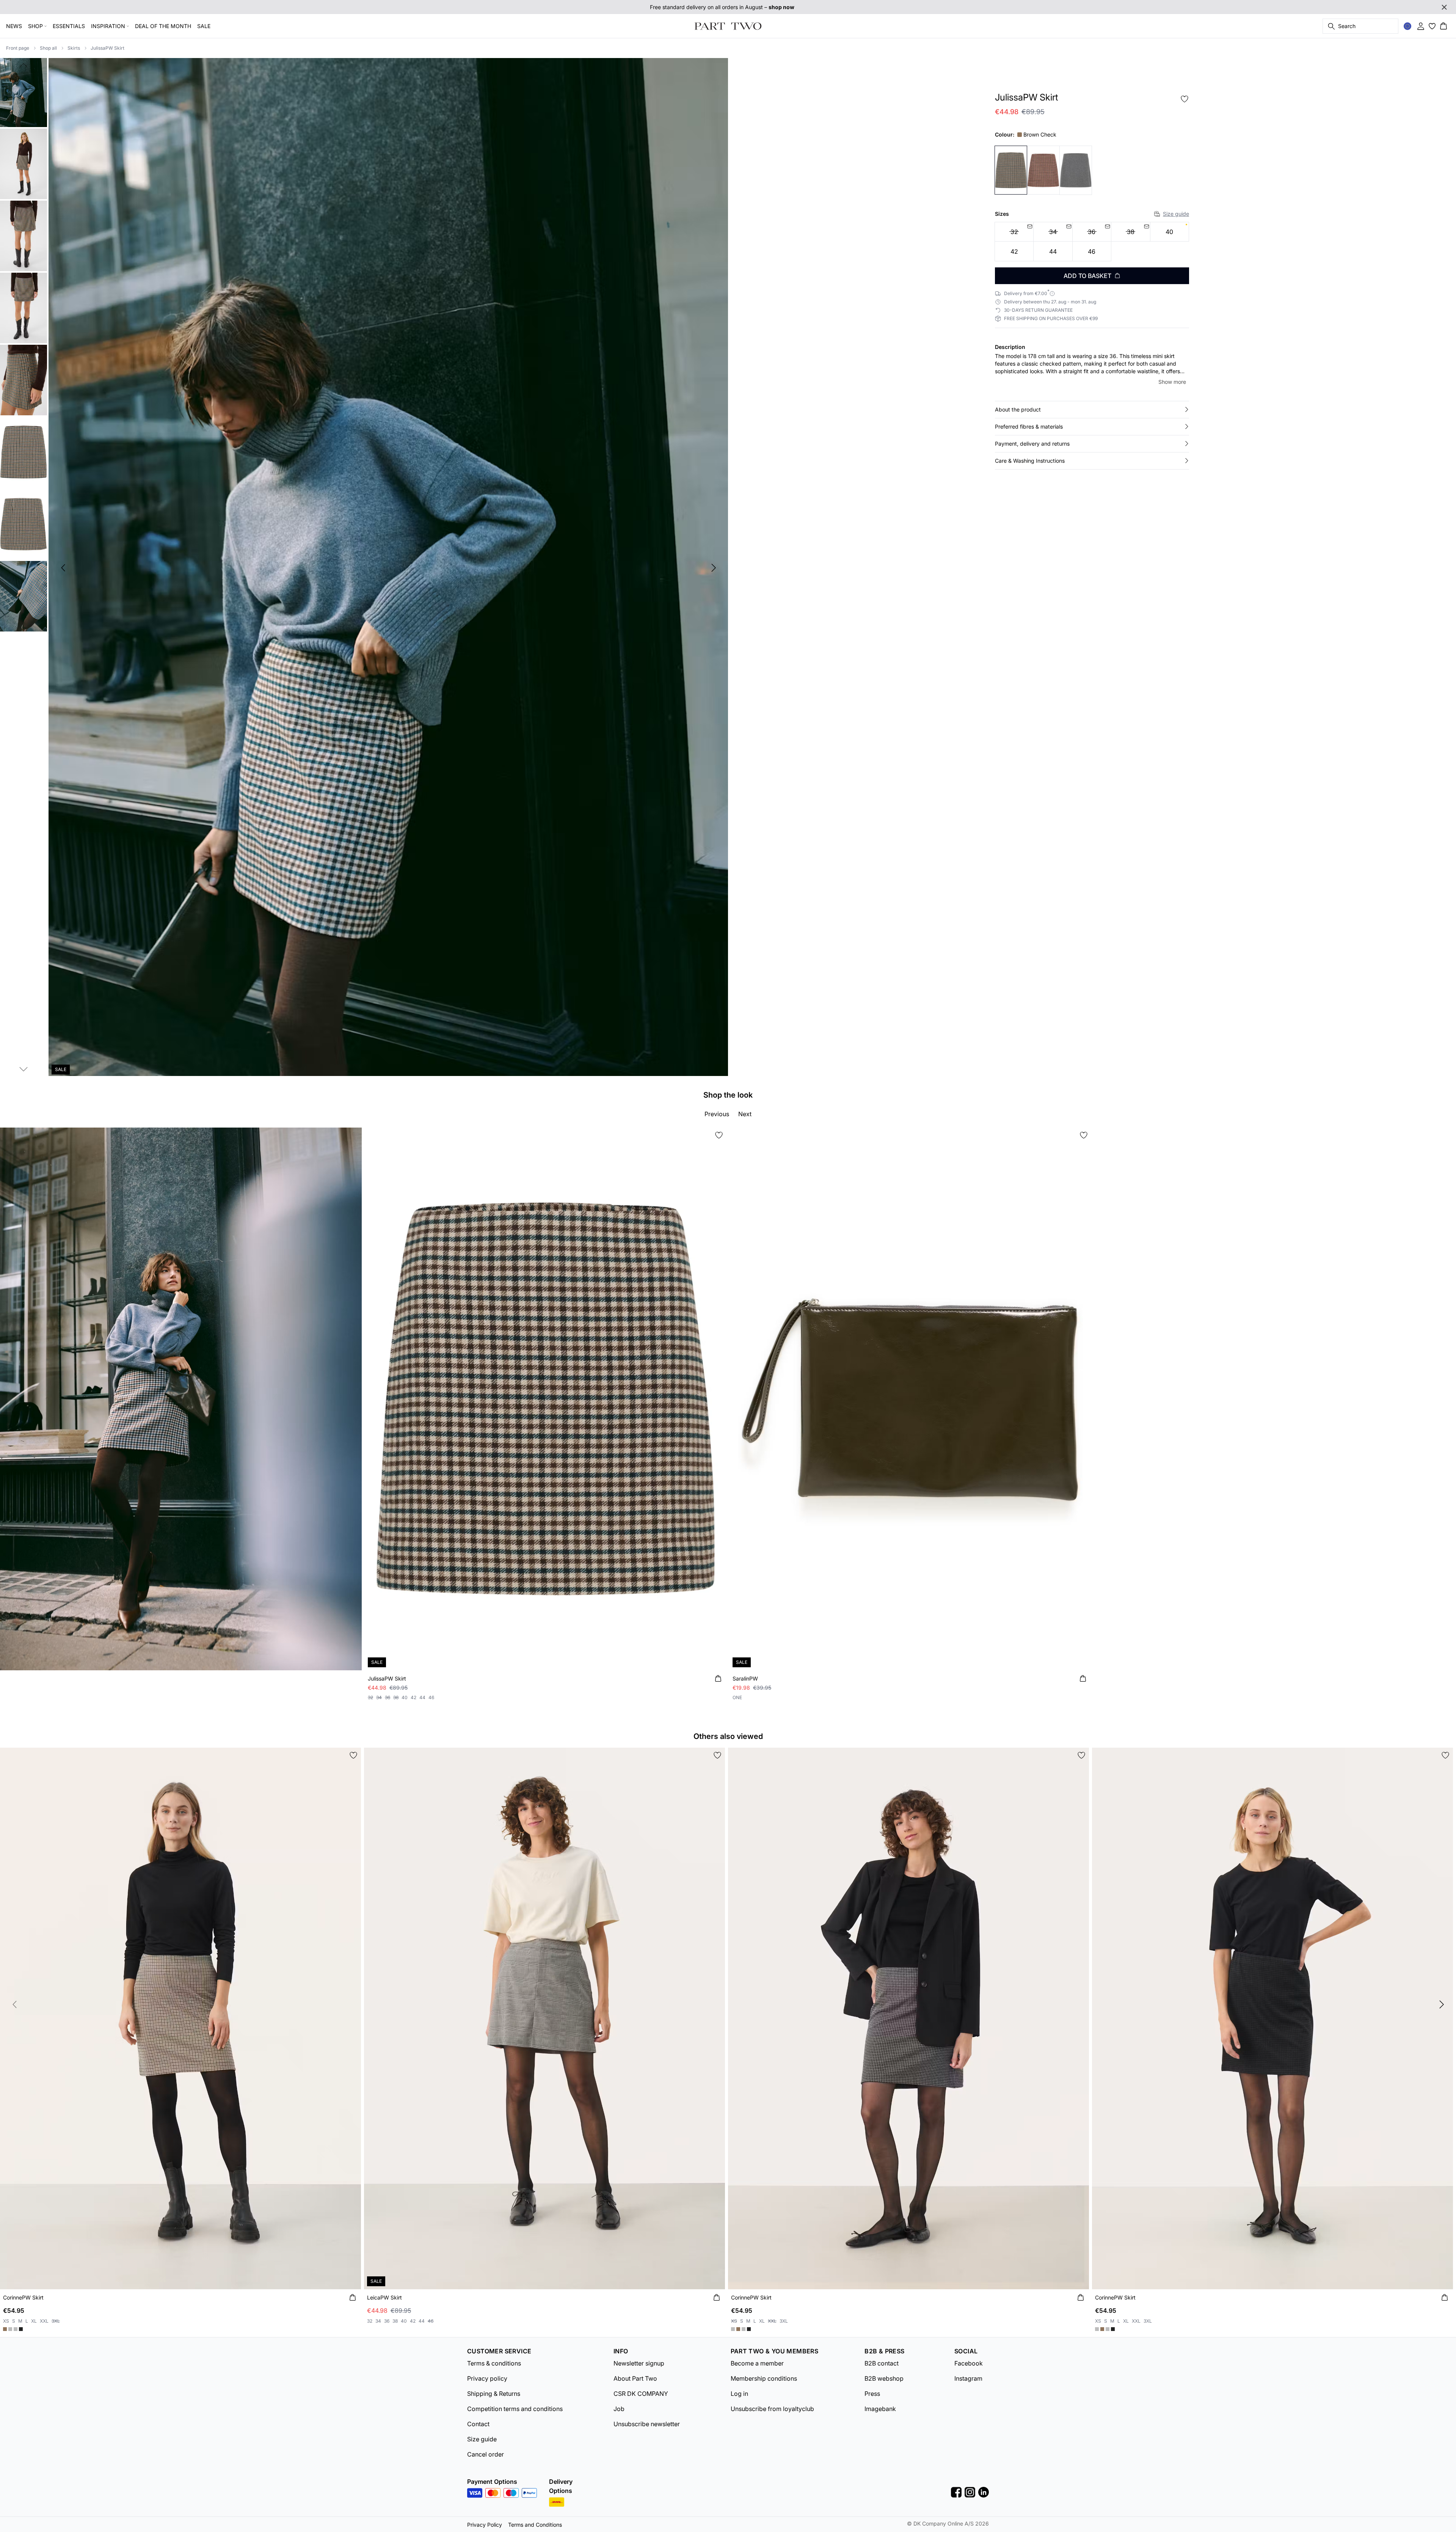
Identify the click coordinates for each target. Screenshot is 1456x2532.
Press (872, 2394)
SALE (204, 26)
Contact (478, 2424)
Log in (739, 2394)
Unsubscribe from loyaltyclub (772, 2409)
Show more (1172, 382)
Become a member (757, 2363)
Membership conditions (764, 2378)
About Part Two (635, 2378)
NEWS (14, 26)
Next (745, 1114)
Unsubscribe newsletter (647, 2424)
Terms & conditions (494, 2363)
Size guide (1176, 214)
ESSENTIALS (69, 26)
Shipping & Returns (494, 2394)
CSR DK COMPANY (641, 2394)
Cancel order (486, 2454)
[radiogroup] (1092, 242)
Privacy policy (487, 2378)
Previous (717, 1114)
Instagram (968, 2378)
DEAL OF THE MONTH (163, 26)
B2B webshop (884, 2378)
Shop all (48, 48)
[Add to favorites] (1185, 99)
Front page (18, 48)
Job (619, 2409)
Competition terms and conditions (515, 2409)
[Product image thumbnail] (24, 92)
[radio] (1170, 232)
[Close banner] (1444, 7)
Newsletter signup (639, 2363)
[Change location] (1407, 26)
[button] (1092, 410)
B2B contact (882, 2363)
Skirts (74, 48)
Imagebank (880, 2409)
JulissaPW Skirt (107, 48)
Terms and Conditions (535, 2525)
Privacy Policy (485, 2525)
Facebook (969, 2363)
